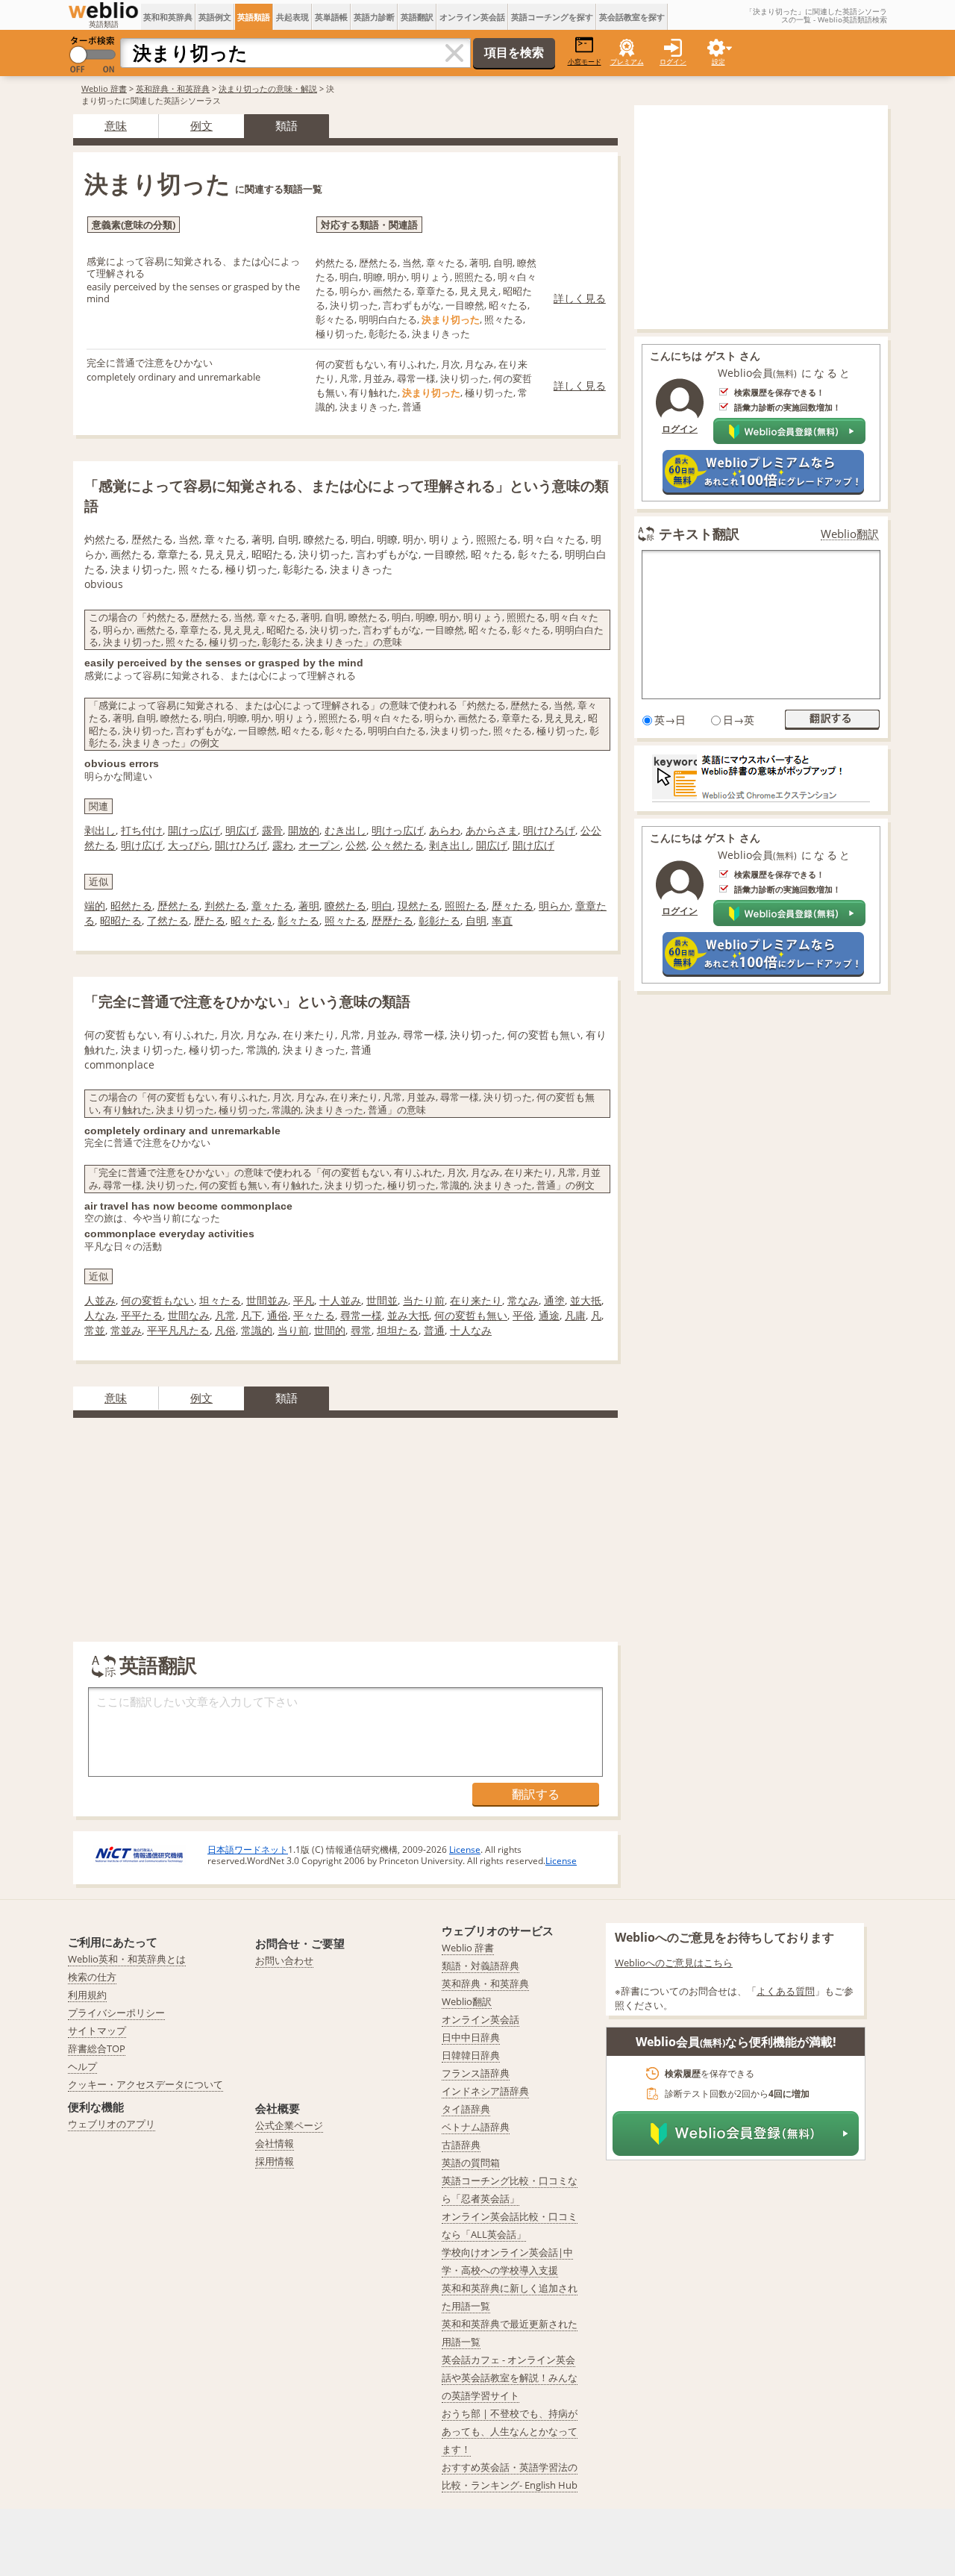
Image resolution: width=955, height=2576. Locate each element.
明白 (382, 906)
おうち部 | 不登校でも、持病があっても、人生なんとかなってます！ (510, 2431)
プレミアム (627, 62)
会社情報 (275, 2143)
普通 (434, 1330)
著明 (309, 906)
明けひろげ (549, 830)
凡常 (225, 1315)
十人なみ (471, 1330)
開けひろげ (241, 845)
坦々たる (220, 1300)
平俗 (523, 1315)
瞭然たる (345, 906)
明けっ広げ (398, 830)
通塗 (554, 1300)
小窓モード (585, 62)
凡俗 (225, 1330)
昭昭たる (121, 920)
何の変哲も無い (471, 1315)
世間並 (382, 1300)
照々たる (345, 920)
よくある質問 (786, 1991)
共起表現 (292, 17)
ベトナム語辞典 (476, 2127)
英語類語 (254, 17)
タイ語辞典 (466, 2109)
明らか (554, 906)
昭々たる (251, 920)
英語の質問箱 (471, 2163)
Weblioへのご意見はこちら (674, 1963)
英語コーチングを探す (552, 17)
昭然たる (131, 906)
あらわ (445, 830)
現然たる (419, 906)
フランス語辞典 (476, 2073)
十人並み (340, 1300)
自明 (476, 920)
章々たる (272, 906)
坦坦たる (398, 1330)
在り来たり (476, 1300)
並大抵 (586, 1300)
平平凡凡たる (178, 1330)
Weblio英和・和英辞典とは (127, 1959)
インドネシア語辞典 (485, 2091)
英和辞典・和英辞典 (173, 88)
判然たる (225, 906)
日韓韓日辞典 (471, 2055)
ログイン (673, 62)
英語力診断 (374, 17)
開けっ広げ (194, 830)
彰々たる (298, 920)
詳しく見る (580, 298)
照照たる (466, 906)
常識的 (257, 1330)
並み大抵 (408, 1315)
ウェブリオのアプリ (112, 2124)
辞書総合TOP (97, 2048)
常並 (95, 1330)
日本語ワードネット (248, 1850)
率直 (502, 920)
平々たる (314, 1315)
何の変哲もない (157, 1300)
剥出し (100, 830)
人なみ (100, 1315)
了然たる (168, 920)
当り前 (293, 1330)
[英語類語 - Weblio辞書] (103, 10)
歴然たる (178, 906)
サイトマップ (97, 2031)
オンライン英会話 (472, 17)
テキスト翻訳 (699, 534)
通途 (549, 1315)
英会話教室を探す (632, 17)
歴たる (210, 920)
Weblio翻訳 (850, 534)
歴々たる (513, 906)
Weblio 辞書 (104, 88)
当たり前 (424, 1300)
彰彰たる (439, 920)
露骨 (272, 830)
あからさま (492, 830)
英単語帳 (331, 17)
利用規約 (87, 1995)
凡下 (251, 1315)
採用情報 (275, 2161)
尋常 (361, 1330)
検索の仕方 (92, 1977)
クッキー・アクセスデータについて (145, 2084)
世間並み (267, 1300)
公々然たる (398, 845)
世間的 (330, 1330)
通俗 (278, 1315)
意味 (116, 125)
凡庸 (575, 1315)
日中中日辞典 (471, 2037)
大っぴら (189, 845)
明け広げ (142, 845)
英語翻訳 (417, 17)
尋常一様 (361, 1315)
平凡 (304, 1300)
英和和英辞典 (168, 17)
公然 (356, 845)
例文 (201, 125)
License (465, 1850)
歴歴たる (392, 920)
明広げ (241, 830)
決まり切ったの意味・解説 (268, 88)
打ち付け (142, 830)
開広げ (492, 845)
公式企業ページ (289, 2125)
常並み (126, 1330)
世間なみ (189, 1315)
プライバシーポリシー (116, 2013)
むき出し (345, 830)
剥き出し (450, 845)
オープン (319, 845)
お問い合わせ (284, 1960)
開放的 (304, 830)
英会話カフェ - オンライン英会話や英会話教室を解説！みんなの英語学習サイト (510, 2378)
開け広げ (533, 845)
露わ (283, 845)
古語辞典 (461, 2145)
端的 (95, 906)
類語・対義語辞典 (480, 1966)
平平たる (142, 1315)
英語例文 (215, 17)
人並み (100, 1300)
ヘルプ (82, 2066)
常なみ (523, 1300)
